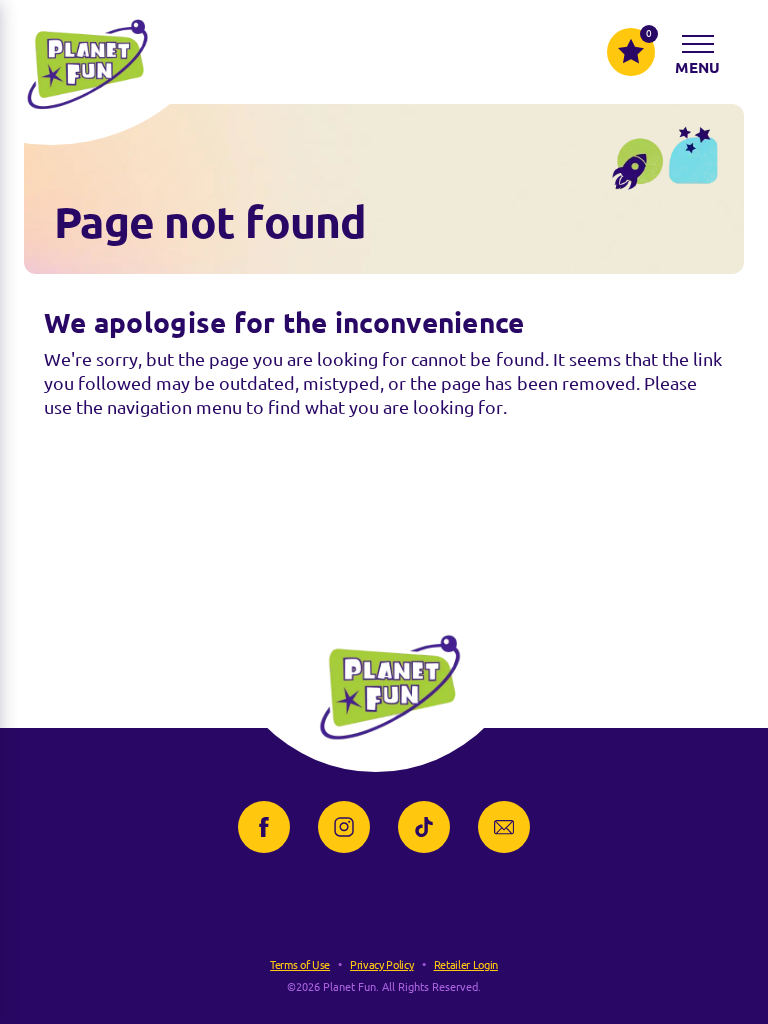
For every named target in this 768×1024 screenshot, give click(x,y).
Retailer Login (466, 965)
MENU (697, 67)
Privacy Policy (381, 965)
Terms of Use (300, 965)
